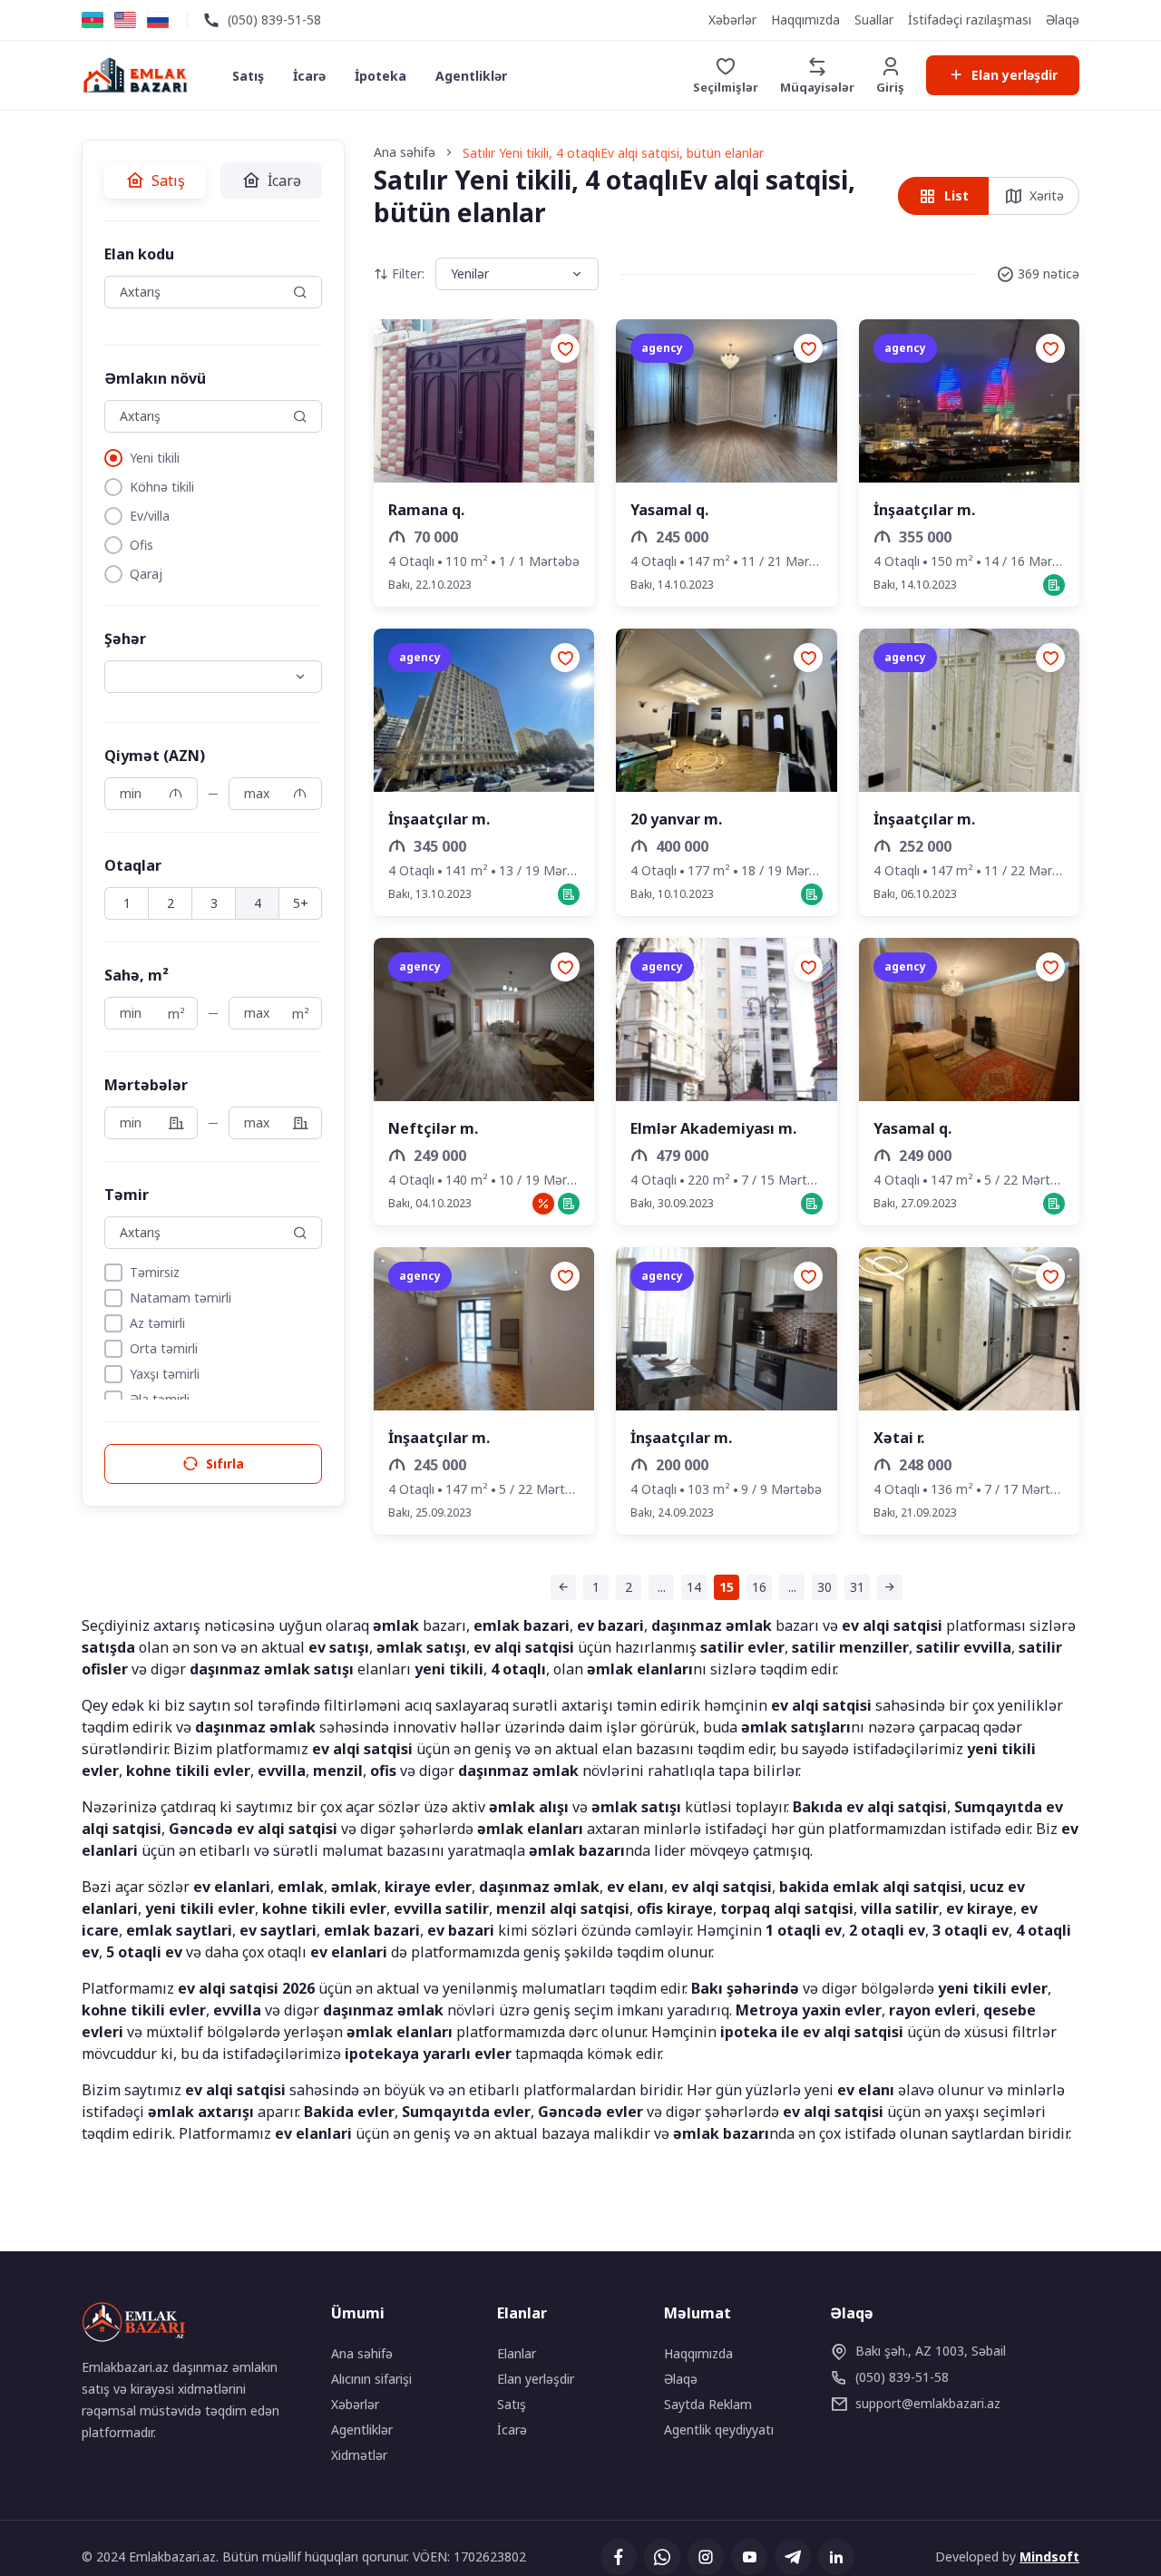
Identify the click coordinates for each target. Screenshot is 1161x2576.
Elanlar (517, 2353)
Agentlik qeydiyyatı (719, 2430)
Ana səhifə (362, 2353)
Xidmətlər (359, 2455)
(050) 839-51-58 (274, 20)
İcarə (309, 76)
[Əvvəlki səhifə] (563, 1587)
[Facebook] (619, 2557)
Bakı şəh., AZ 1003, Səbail (931, 2351)
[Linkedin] (836, 2557)
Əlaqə (1063, 20)
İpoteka (380, 76)
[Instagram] (706, 2557)
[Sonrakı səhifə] (890, 1587)
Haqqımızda (805, 20)
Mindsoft (1049, 2556)
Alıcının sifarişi (371, 2379)
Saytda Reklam (708, 2404)
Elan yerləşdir (1015, 75)
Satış (248, 76)
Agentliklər (471, 76)
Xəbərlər (732, 20)
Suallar (874, 20)
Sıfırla (225, 1464)
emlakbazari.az (928, 2403)
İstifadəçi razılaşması (970, 20)
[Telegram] (793, 2557)
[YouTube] (749, 2557)
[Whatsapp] (662, 2557)
